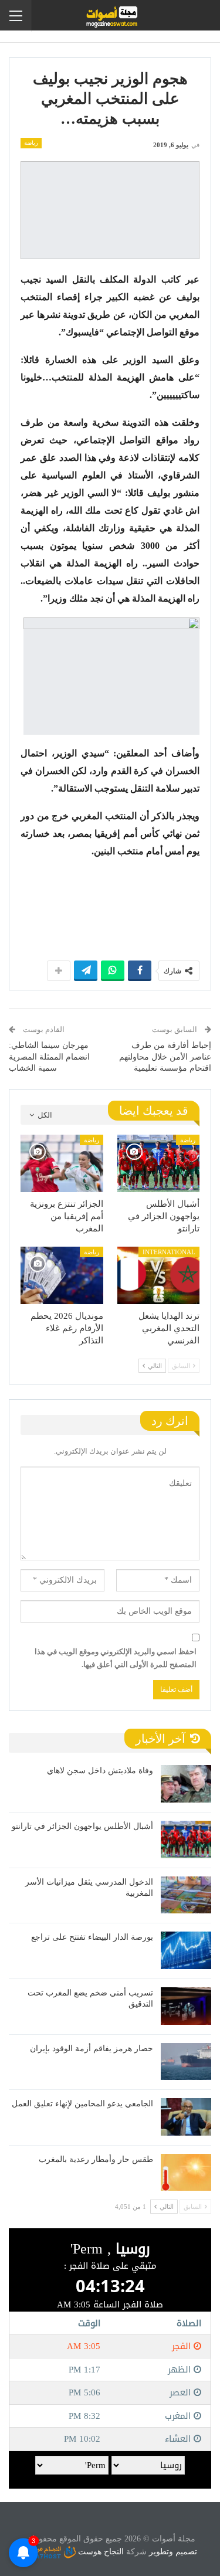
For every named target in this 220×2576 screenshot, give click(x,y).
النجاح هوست (100, 2552)
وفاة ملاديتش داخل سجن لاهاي (100, 1771)
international (169, 1252)
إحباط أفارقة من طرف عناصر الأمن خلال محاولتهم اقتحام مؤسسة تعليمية (165, 1057)
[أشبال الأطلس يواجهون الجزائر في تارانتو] (159, 1163)
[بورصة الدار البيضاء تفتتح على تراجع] (186, 1950)
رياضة (31, 143)
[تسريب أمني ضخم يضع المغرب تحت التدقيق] (186, 2006)
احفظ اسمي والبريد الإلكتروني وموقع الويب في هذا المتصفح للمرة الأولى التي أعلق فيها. (116, 1658)
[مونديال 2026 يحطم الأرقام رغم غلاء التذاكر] (62, 1275)
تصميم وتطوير (173, 2552)
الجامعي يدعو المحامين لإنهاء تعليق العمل (82, 2104)
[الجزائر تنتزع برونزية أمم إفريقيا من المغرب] (62, 1163)
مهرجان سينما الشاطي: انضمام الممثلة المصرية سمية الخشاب (49, 1057)
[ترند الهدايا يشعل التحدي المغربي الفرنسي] (159, 1275)
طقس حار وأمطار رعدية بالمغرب (96, 2159)
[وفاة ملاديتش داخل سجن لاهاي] (186, 1784)
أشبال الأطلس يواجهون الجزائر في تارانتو (82, 1826)
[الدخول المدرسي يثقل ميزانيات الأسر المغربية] (186, 1895)
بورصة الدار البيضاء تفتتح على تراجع (92, 1937)
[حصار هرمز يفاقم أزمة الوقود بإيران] (186, 2062)
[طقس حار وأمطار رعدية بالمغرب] (186, 2173)
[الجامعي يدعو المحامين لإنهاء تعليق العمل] (186, 2117)
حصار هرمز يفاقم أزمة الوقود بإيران (92, 2049)
